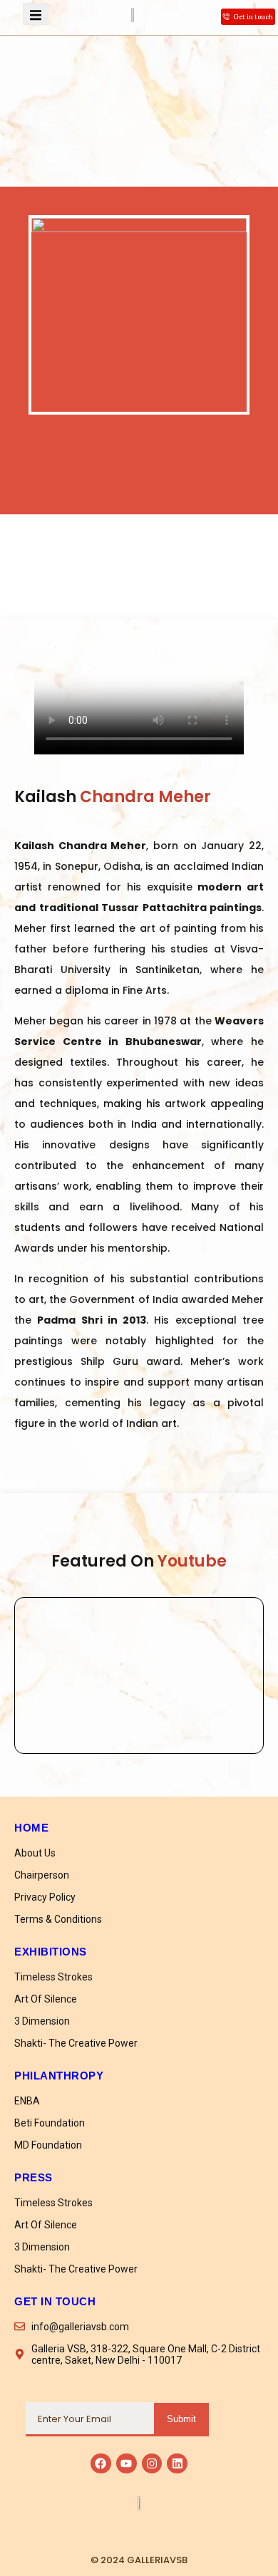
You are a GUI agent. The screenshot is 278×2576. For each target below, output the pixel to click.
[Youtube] (127, 2464)
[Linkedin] (177, 2464)
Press (34, 2177)
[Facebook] (101, 2464)
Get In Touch (55, 2301)
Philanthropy (59, 2076)
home (31, 1828)
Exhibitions (51, 1952)
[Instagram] (152, 2464)
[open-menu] (36, 14)
